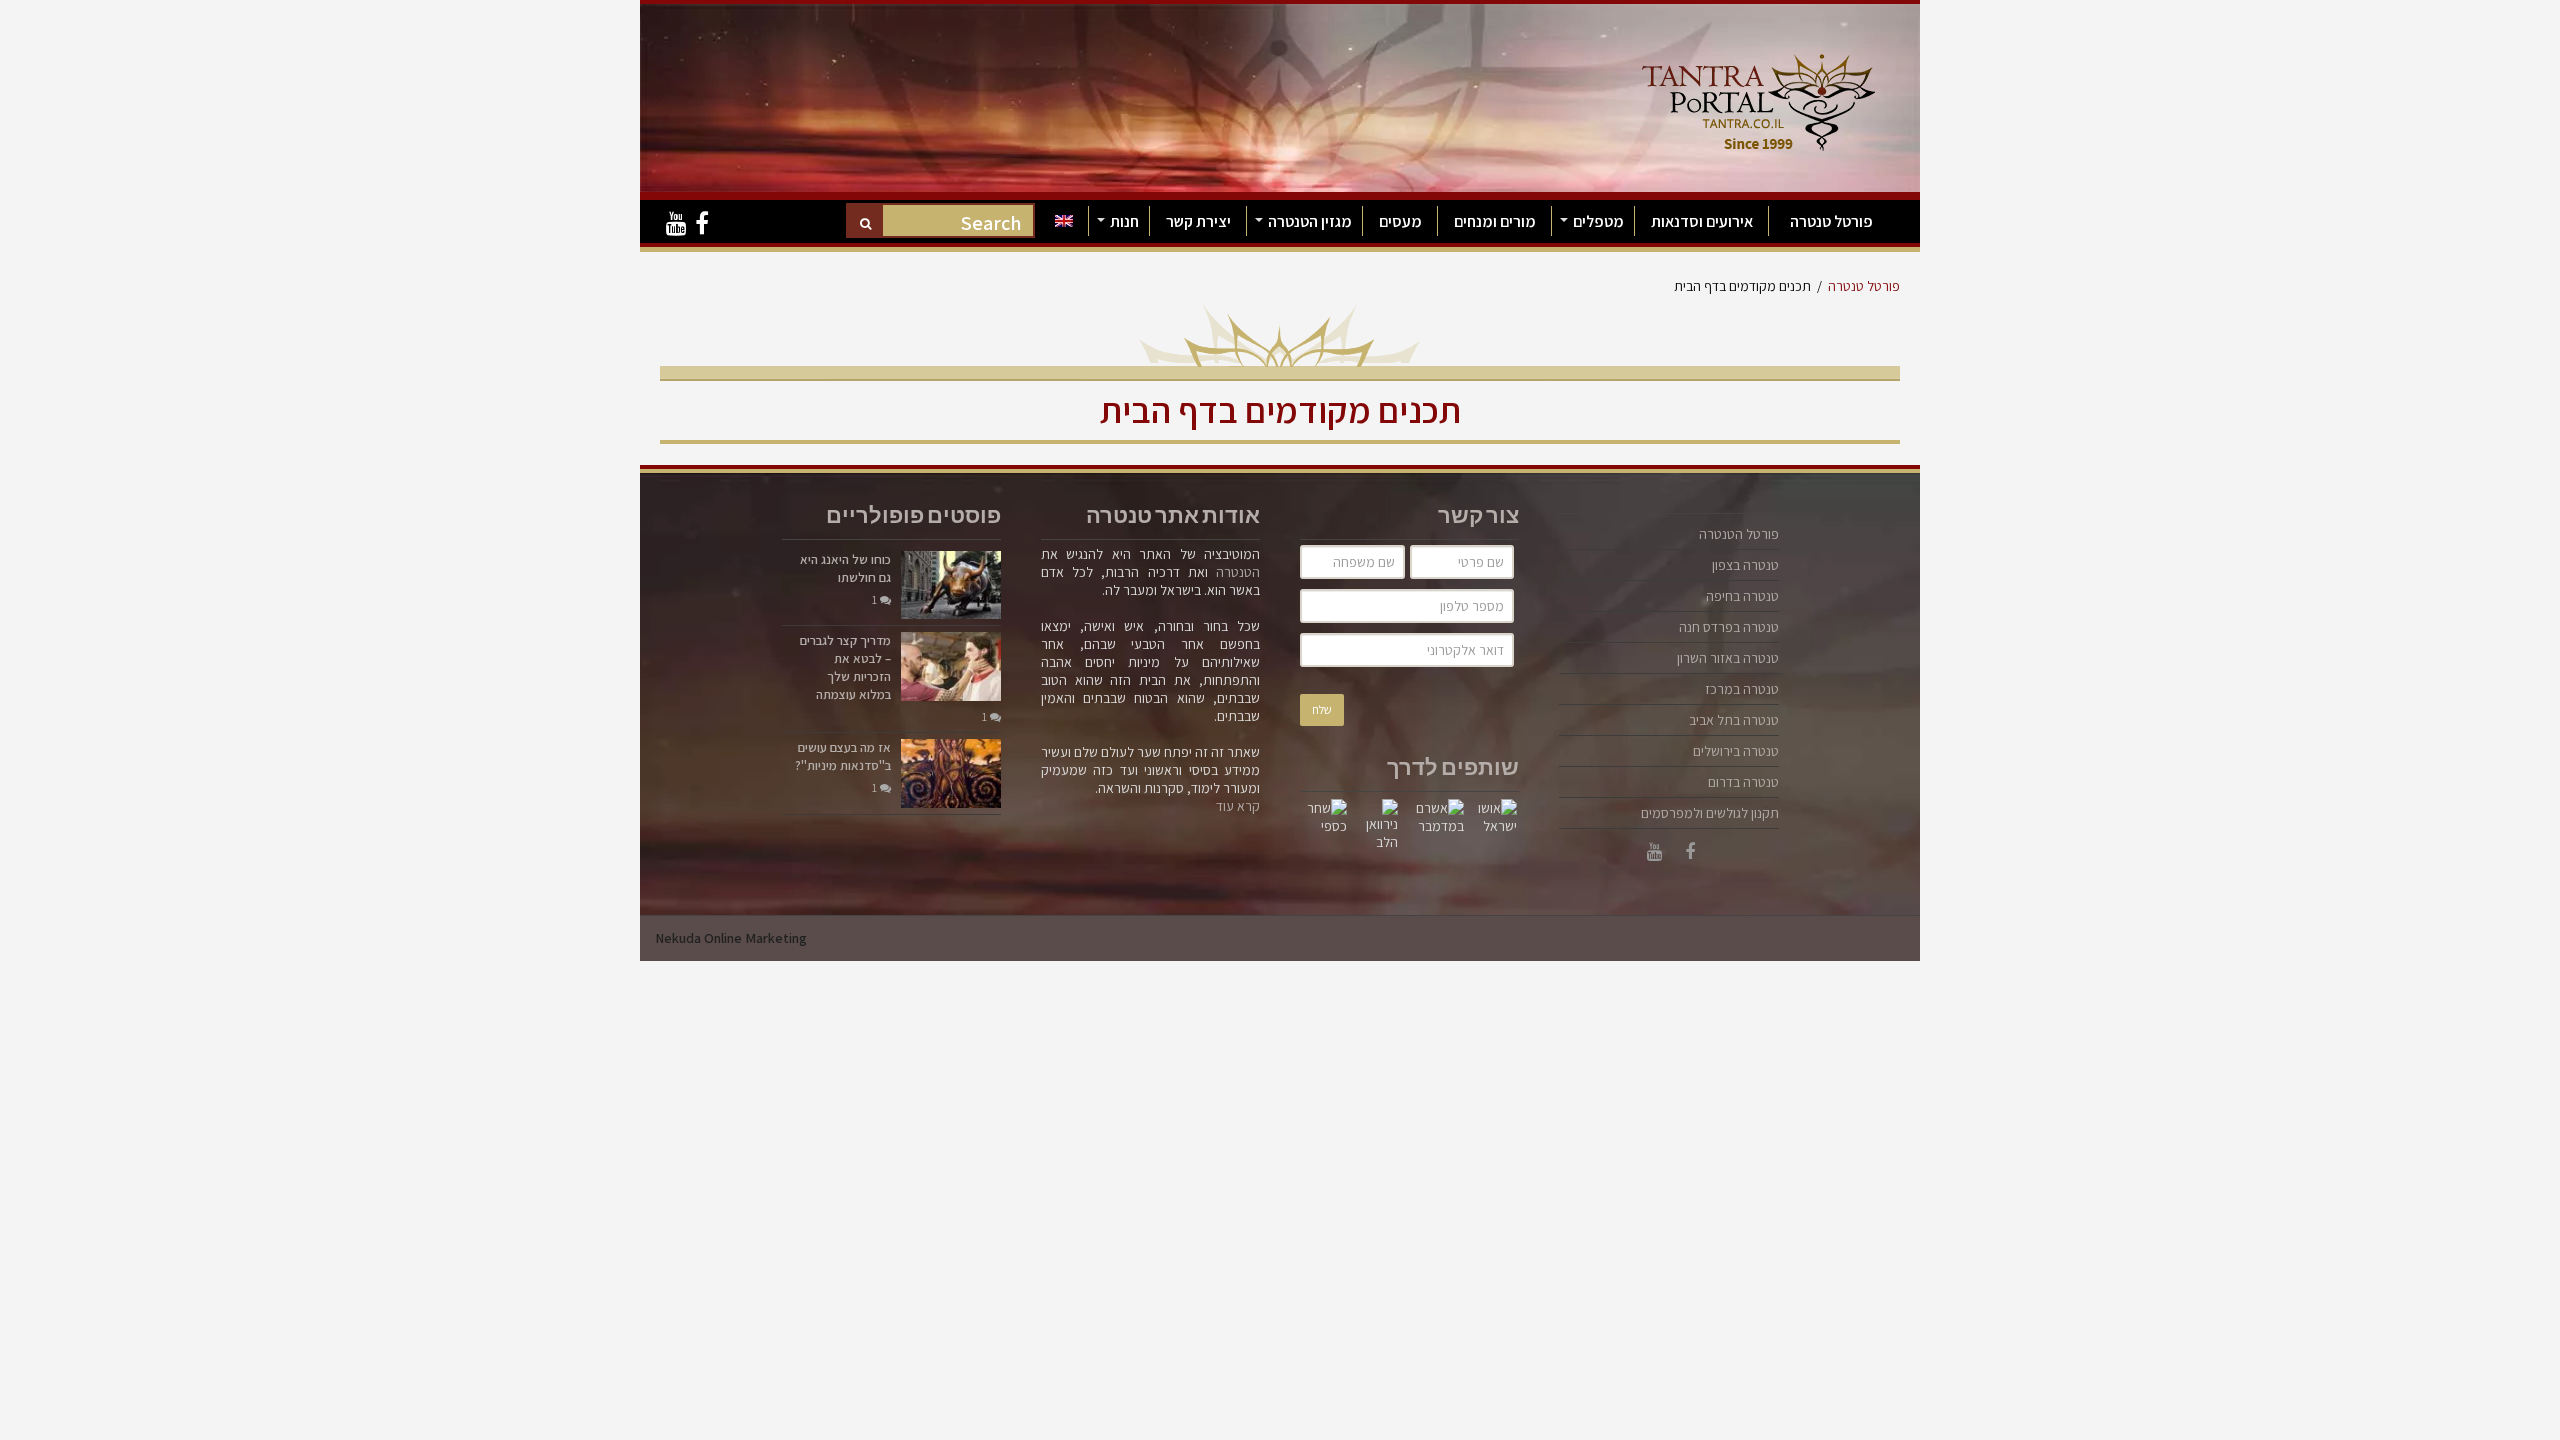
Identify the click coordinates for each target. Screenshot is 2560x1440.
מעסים (1400, 221)
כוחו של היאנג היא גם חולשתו (845, 568)
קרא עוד (1238, 806)
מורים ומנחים (1495, 221)
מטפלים (1598, 221)
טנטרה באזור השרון (1728, 658)
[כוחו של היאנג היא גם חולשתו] (951, 585)
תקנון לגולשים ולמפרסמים (1710, 813)
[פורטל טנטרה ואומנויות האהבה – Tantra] (1758, 97)
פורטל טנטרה (1831, 221)
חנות (1124, 221)
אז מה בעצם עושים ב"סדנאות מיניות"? (843, 756)
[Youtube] (676, 224)
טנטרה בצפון (1745, 565)
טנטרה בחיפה (1742, 596)
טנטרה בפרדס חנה (1729, 627)
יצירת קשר (1198, 221)
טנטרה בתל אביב (1734, 720)
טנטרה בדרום (1743, 782)
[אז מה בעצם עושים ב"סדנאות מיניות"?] (951, 773)
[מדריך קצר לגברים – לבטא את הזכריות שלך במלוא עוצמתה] (951, 666)
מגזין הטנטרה (1310, 221)
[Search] (865, 222)
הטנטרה (1238, 572)
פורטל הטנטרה (1739, 534)
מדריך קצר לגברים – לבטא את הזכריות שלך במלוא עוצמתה (845, 667)
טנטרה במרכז (1742, 689)
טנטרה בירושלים (1736, 751)
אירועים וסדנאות (1702, 221)
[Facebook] (702, 224)
